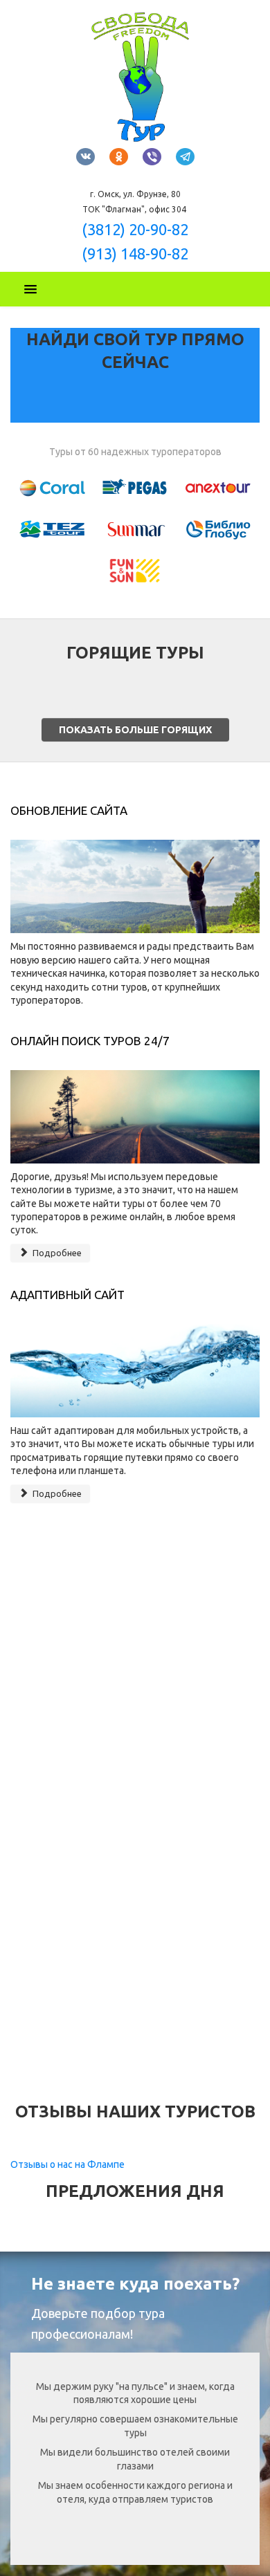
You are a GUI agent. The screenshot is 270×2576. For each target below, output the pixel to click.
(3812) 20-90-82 (135, 229)
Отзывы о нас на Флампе (67, 2164)
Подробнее (56, 1253)
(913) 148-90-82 (135, 254)
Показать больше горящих (135, 730)
